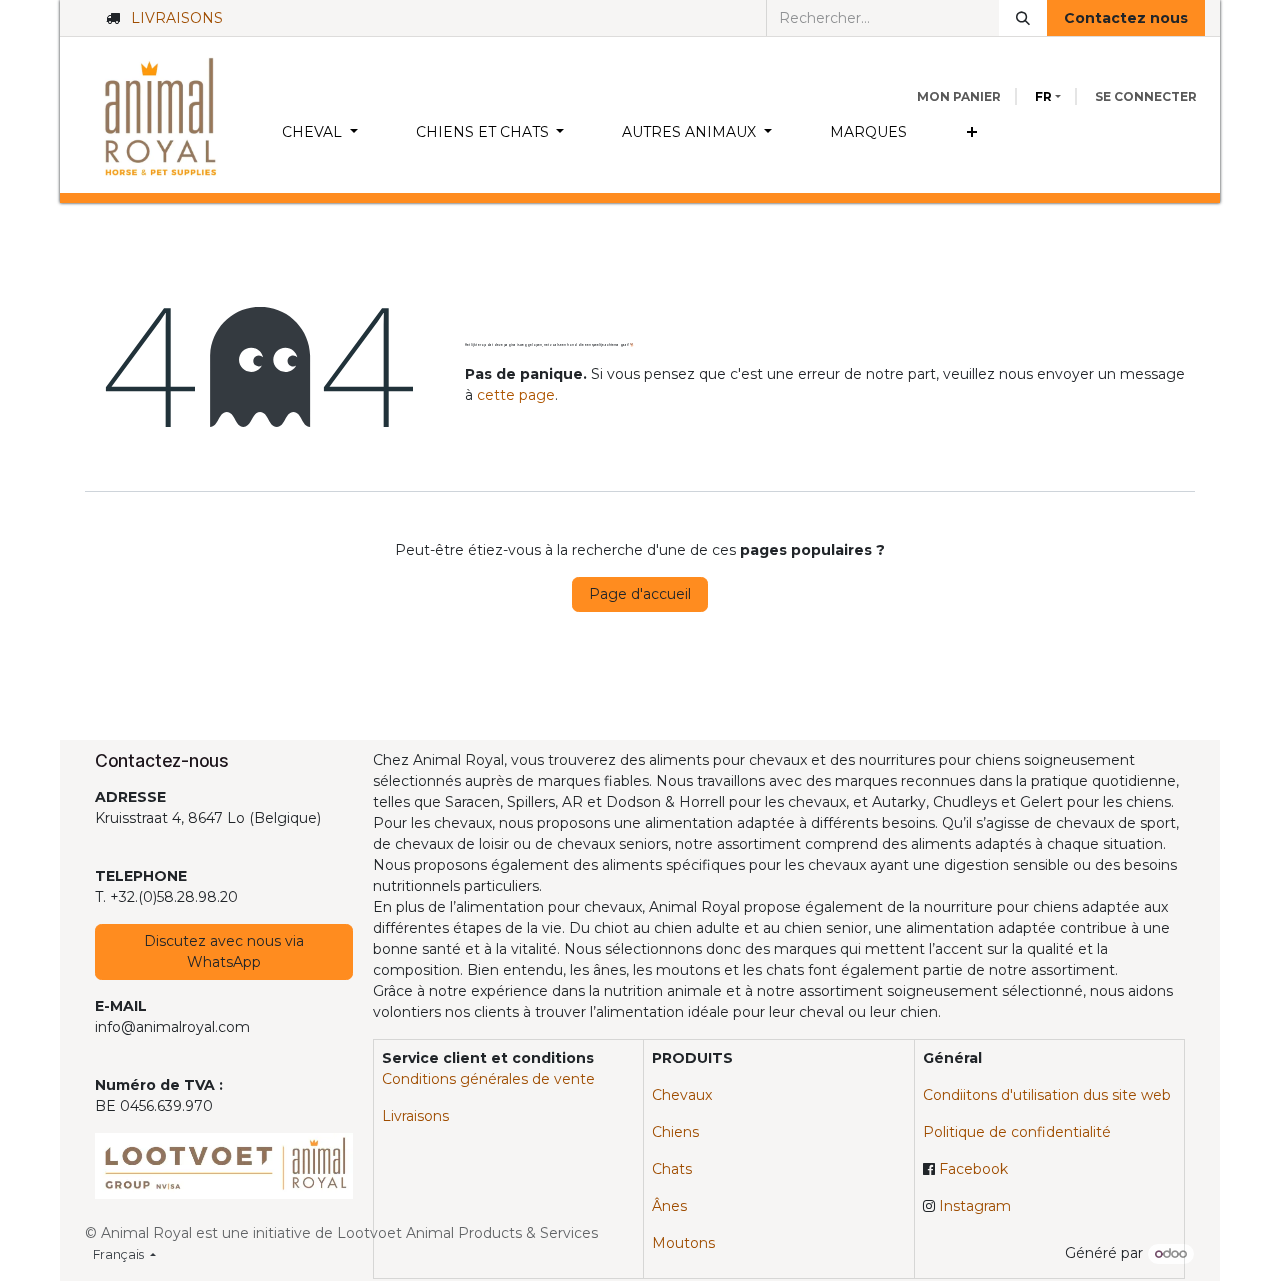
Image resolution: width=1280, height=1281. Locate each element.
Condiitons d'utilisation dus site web (1047, 1095)
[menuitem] (320, 132)
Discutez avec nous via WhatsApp (224, 951)
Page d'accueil (640, 594)
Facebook (973, 1169)
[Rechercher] (1023, 18)
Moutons (683, 1243)
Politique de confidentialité (1017, 1132)
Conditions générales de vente (488, 1079)
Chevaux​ (682, 1095)
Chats (672, 1169)
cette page (516, 395)
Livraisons (415, 1116)
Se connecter (1146, 96)
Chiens (675, 1132)
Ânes (669, 1206)
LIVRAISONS (177, 18)
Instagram (975, 1206)
